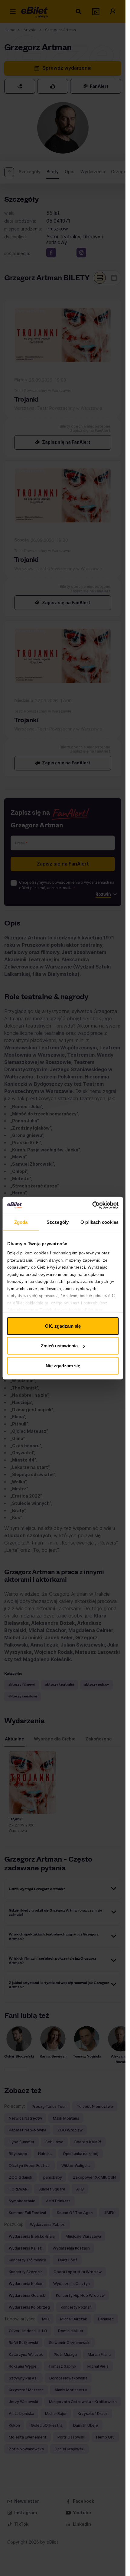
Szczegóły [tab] (58, 1222)
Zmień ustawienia (59, 1346)
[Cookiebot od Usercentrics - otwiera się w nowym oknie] (92, 1205)
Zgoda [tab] (21, 1222)
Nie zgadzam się (63, 1365)
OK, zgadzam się (63, 1326)
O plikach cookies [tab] (99, 1222)
